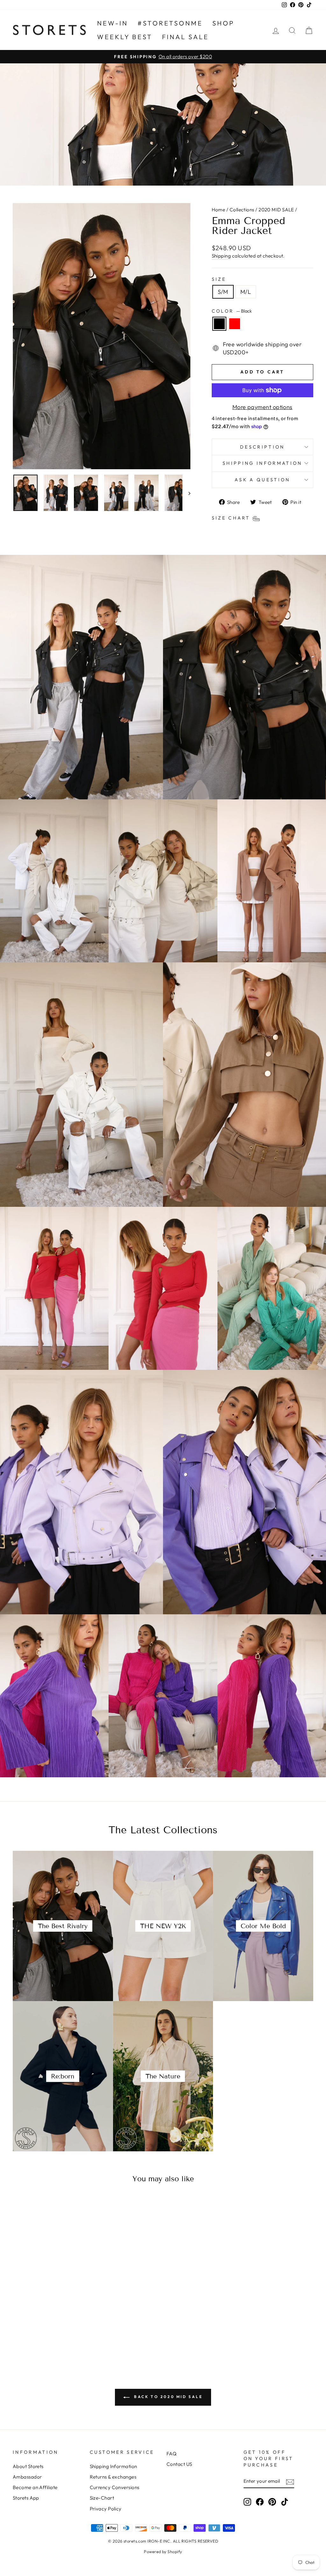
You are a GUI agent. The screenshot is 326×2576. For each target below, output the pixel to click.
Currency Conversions (115, 2487)
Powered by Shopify (163, 2551)
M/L (246, 292)
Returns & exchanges (113, 2477)
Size (219, 279)
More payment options (262, 407)
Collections (242, 210)
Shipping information (262, 463)
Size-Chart (102, 2498)
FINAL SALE (185, 37)
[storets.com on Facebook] (260, 2502)
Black (219, 324)
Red (235, 324)
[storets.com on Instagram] (247, 2502)
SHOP (223, 23)
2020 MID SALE (276, 210)
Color (232, 311)
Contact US (179, 2464)
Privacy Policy (106, 2509)
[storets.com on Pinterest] (272, 2502)
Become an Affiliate (35, 2487)
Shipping (221, 256)
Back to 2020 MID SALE (167, 2397)
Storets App (26, 2498)
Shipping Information (113, 2466)
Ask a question (262, 480)
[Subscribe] (290, 2481)
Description (262, 447)
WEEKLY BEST (125, 37)
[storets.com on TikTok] (285, 2502)
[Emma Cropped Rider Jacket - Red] (52, 2335)
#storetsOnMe (170, 23)
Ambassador (27, 2477)
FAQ (171, 2454)
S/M (223, 292)
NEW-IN (113, 23)
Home (219, 210)
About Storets (28, 2466)
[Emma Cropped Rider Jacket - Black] (43, 2335)
